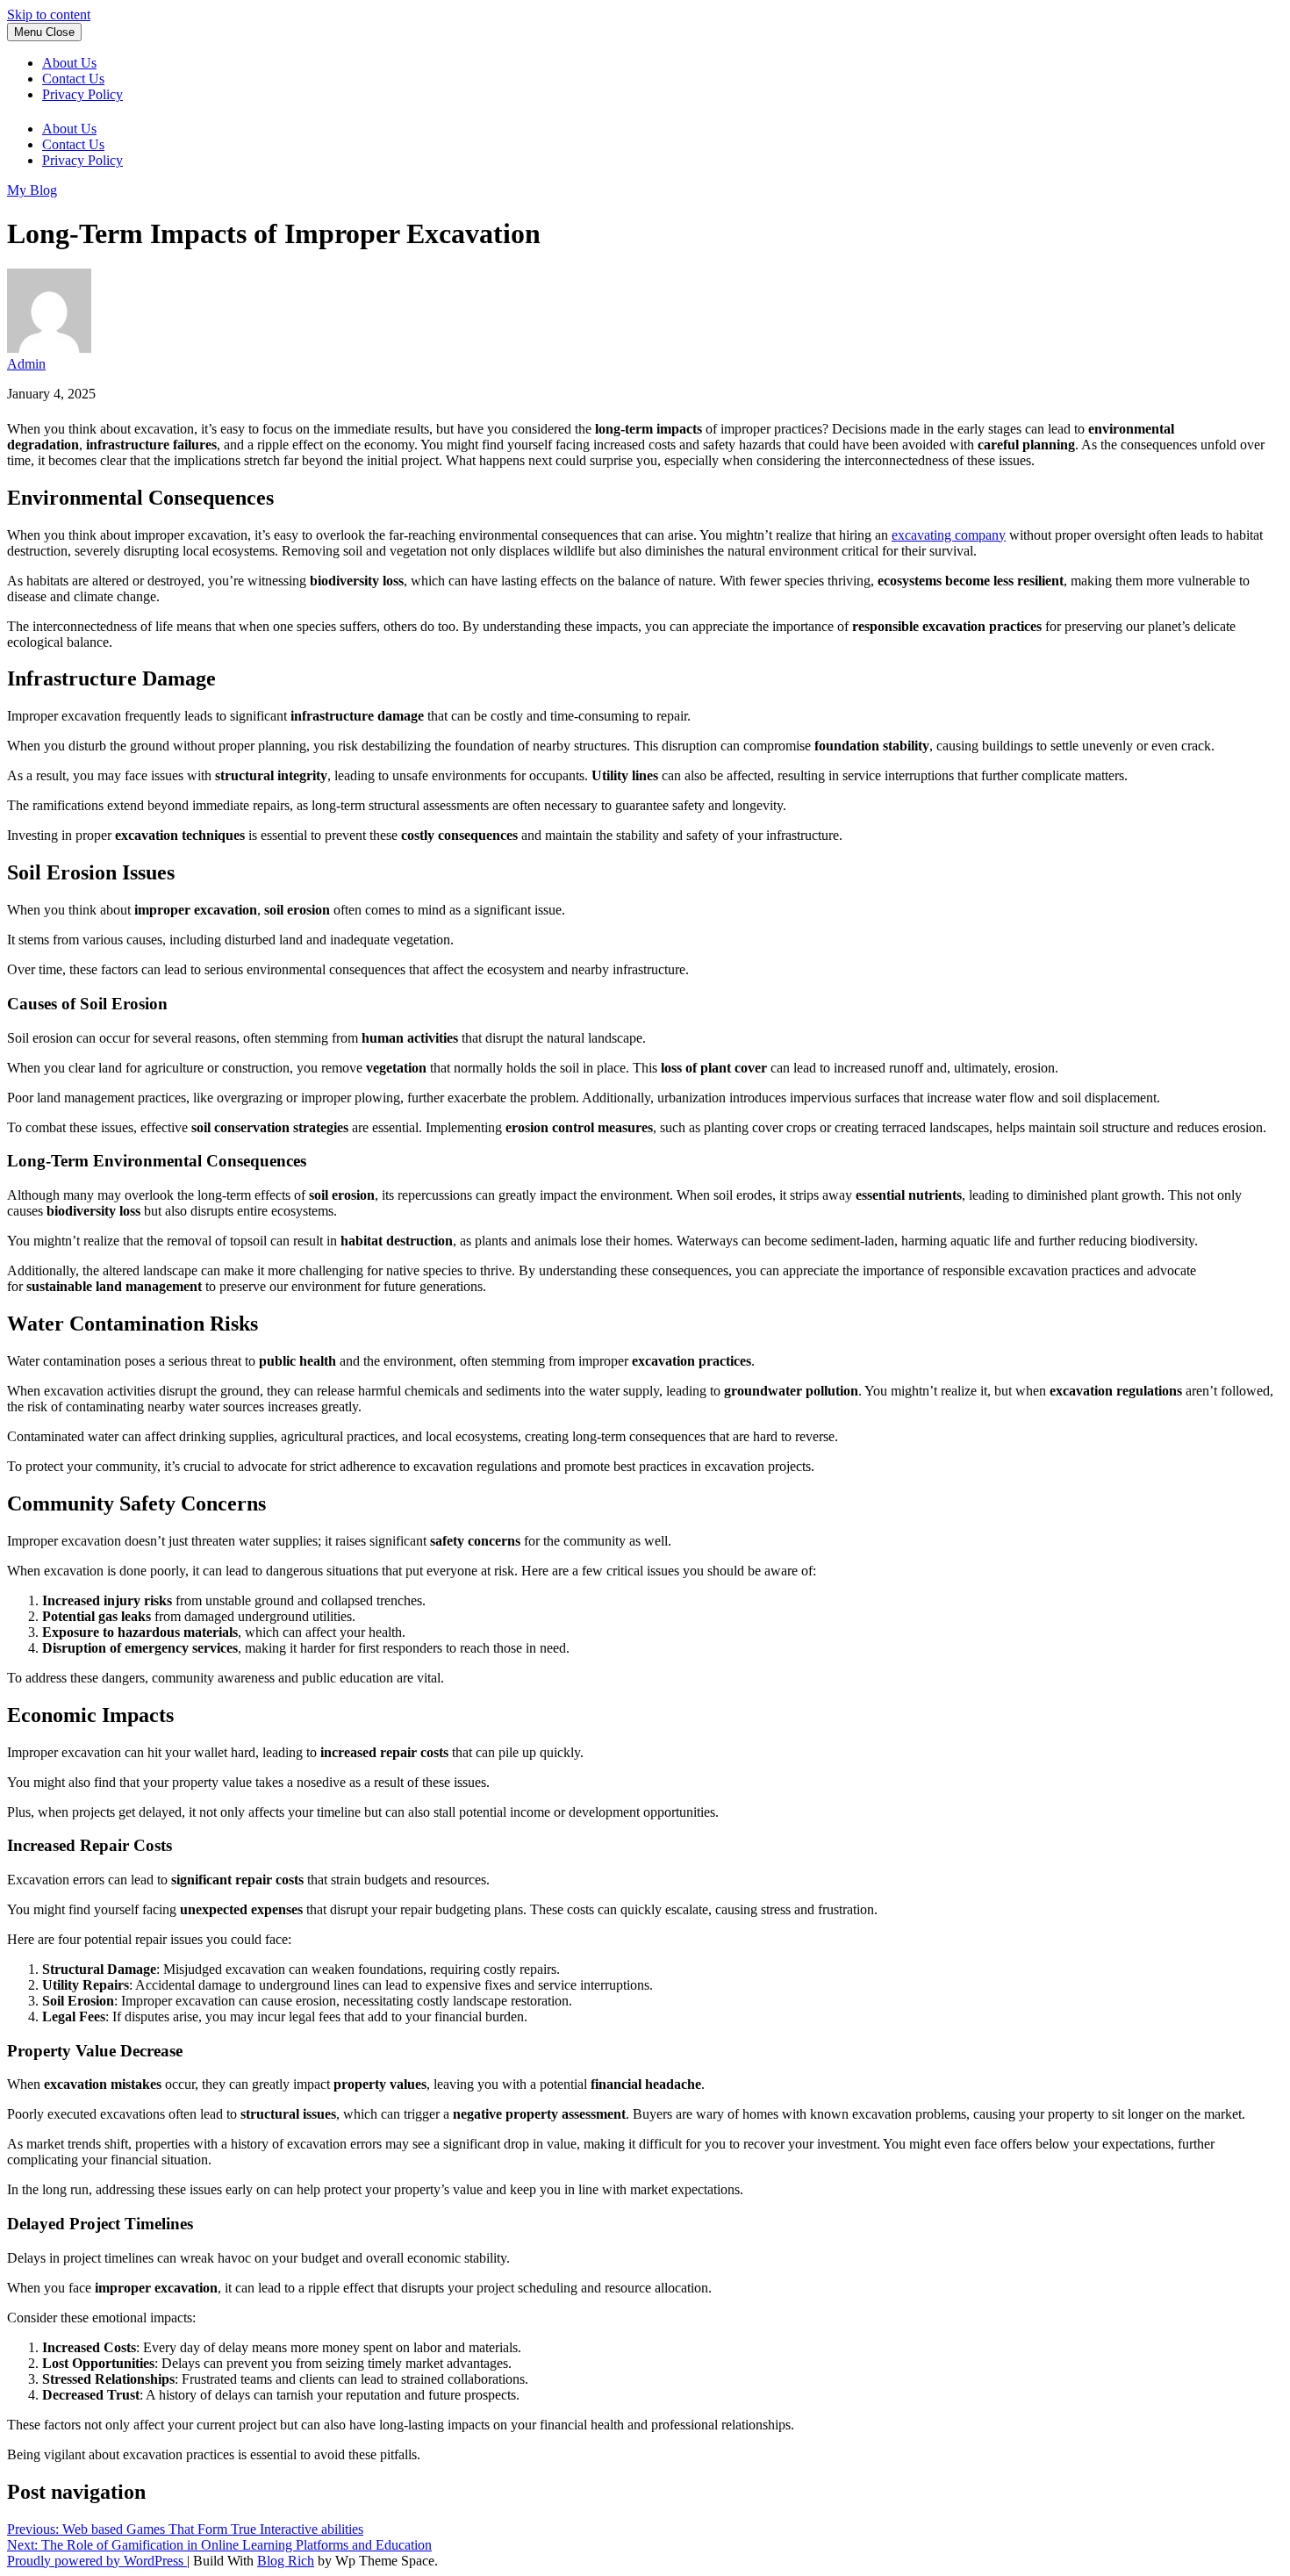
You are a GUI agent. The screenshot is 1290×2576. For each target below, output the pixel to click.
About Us (69, 63)
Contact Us (73, 79)
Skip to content (49, 14)
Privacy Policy (82, 94)
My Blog (32, 190)
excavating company (949, 535)
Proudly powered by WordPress (97, 2561)
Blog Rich (286, 2561)
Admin (26, 364)
